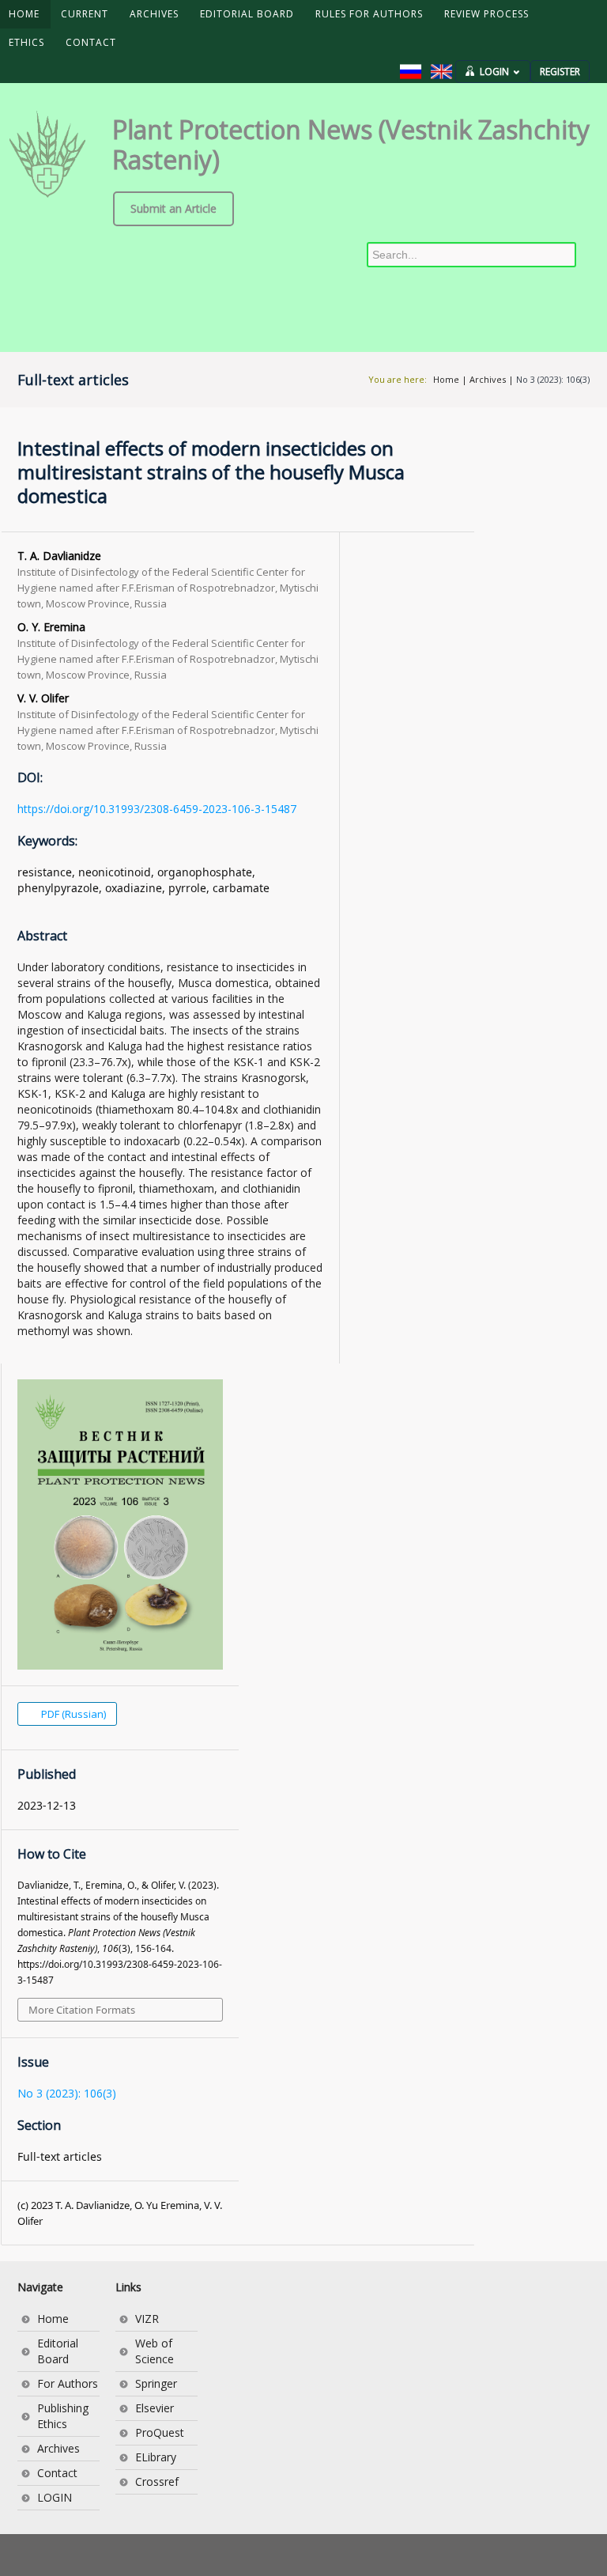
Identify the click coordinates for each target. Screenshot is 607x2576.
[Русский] (411, 72)
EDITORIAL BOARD (247, 14)
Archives (488, 379)
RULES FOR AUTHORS (369, 14)
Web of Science (155, 2351)
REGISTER (560, 72)
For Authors (68, 2383)
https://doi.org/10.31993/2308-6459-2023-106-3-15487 (157, 809)
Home (446, 379)
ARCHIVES (154, 14)
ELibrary (156, 2457)
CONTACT (91, 42)
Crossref (157, 2481)
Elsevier (155, 2408)
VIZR (147, 2319)
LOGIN (494, 72)
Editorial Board (58, 2351)
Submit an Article (173, 208)
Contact (57, 2473)
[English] (441, 72)
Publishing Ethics (63, 2416)
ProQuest (160, 2432)
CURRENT (85, 14)
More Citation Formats (82, 2010)
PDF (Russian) (72, 1714)
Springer (156, 2383)
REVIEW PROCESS (486, 14)
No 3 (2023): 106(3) (553, 379)
